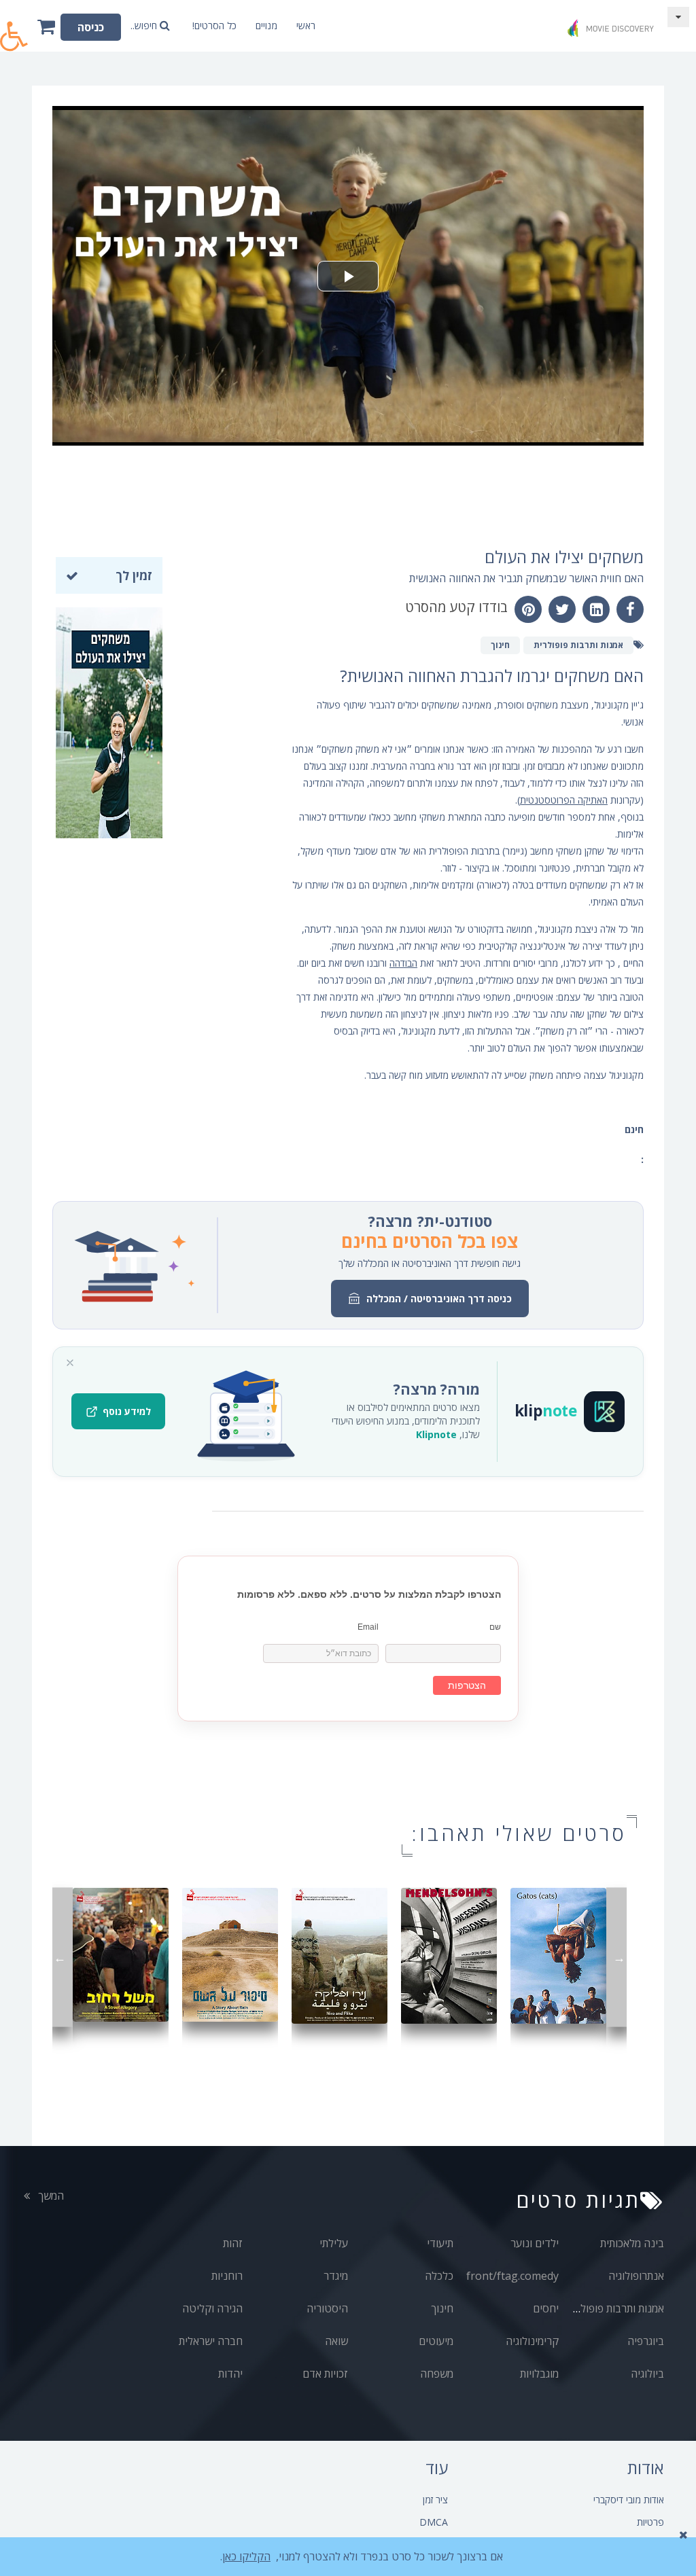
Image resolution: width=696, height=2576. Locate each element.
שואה (336, 2341)
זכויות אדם (325, 2374)
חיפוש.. (145, 25)
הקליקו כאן (246, 2556)
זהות (233, 2243)
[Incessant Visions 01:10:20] (449, 1954)
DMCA (434, 2522)
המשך (50, 2196)
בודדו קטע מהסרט (456, 607)
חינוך (442, 2308)
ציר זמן (435, 2500)
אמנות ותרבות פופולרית (615, 2308)
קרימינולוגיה (532, 2341)
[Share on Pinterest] (528, 609)
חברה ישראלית (211, 2341)
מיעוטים (436, 2341)
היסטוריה (327, 2308)
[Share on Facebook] (630, 609)
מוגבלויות (539, 2374)
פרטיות (650, 2522)
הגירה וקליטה (212, 2308)
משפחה (437, 2374)
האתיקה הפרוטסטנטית (564, 800)
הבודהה (403, 963)
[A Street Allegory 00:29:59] (121, 1953)
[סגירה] (70, 1363)
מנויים (266, 25)
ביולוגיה (647, 2374)
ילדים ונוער (535, 2243)
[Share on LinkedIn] (596, 609)
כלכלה (439, 2276)
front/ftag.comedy (512, 2276)
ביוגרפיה (646, 2341)
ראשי (306, 25)
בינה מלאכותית (632, 2243)
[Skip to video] (678, 17)
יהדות (230, 2374)
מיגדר (336, 2276)
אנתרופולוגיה (636, 2276)
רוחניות (227, 2276)
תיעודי (440, 2243)
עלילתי (334, 2243)
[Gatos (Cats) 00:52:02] (558, 1954)
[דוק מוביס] (613, 23)
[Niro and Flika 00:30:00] (340, 1954)
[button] (14, 29)
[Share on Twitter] (562, 609)
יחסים (546, 2308)
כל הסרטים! (214, 25)
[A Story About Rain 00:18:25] (230, 1953)
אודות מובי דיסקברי (629, 2500)
